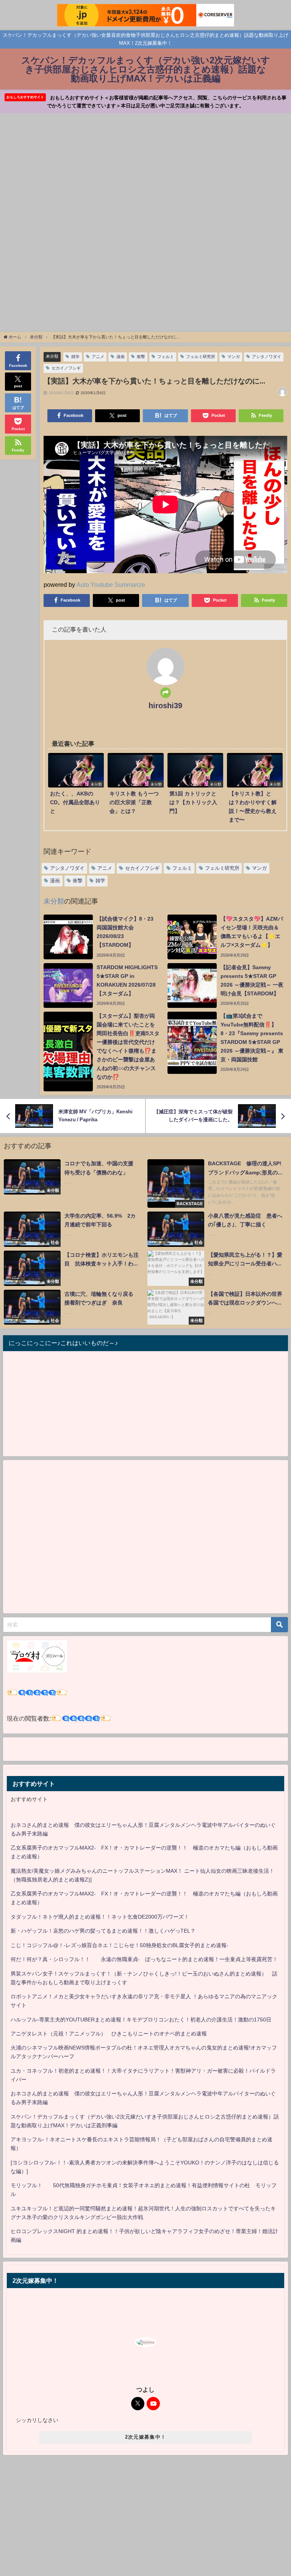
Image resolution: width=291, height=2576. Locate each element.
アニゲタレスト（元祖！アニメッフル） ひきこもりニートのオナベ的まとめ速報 (109, 2034)
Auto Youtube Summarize (111, 585)
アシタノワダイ (267, 357)
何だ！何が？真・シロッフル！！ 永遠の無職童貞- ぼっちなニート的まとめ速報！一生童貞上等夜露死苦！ (144, 1959)
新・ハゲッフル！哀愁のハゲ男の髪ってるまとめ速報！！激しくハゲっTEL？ (103, 1931)
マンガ (234, 357)
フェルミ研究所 (201, 357)
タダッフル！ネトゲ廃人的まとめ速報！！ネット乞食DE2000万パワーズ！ (100, 1917)
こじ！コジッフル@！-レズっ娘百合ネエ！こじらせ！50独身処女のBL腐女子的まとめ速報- (120, 1945)
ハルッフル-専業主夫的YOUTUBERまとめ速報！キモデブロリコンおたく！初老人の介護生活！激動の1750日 (141, 2020)
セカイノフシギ (66, 368)
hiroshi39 (165, 706)
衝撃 (141, 357)
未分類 (52, 356)
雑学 (75, 357)
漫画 (120, 357)
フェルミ (166, 357)
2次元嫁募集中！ (145, 2437)
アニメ (98, 357)
